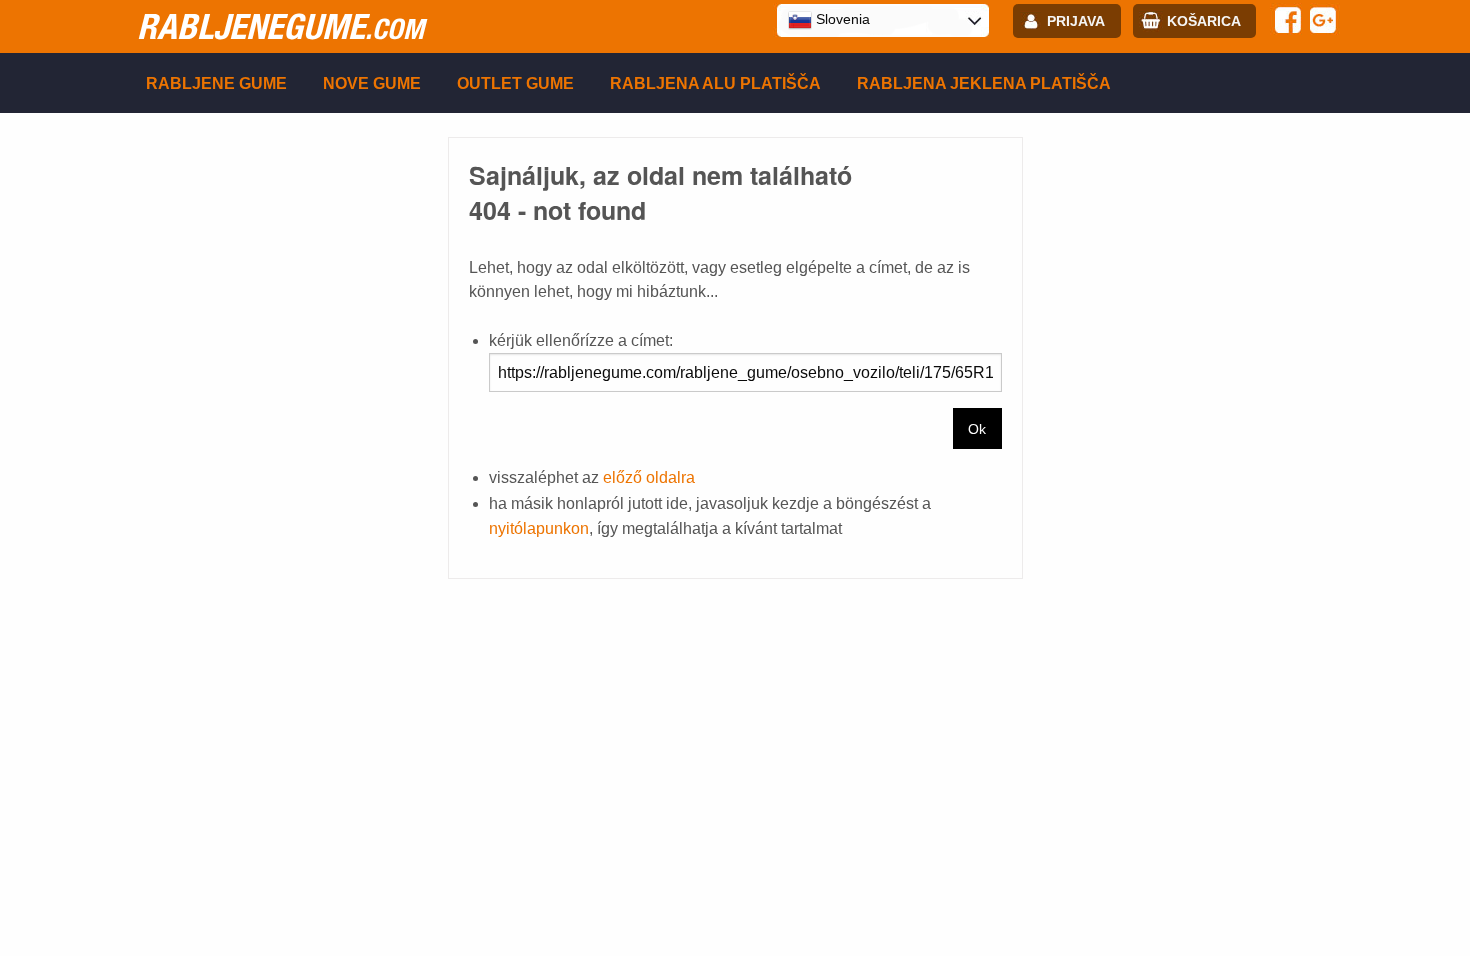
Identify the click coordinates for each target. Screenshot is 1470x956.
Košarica (1204, 21)
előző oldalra (649, 477)
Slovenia (841, 19)
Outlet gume (515, 83)
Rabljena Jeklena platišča (984, 83)
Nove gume (372, 83)
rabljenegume (280, 26)
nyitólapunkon (539, 528)
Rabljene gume (216, 83)
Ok (977, 429)
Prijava (1076, 21)
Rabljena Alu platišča (715, 83)
